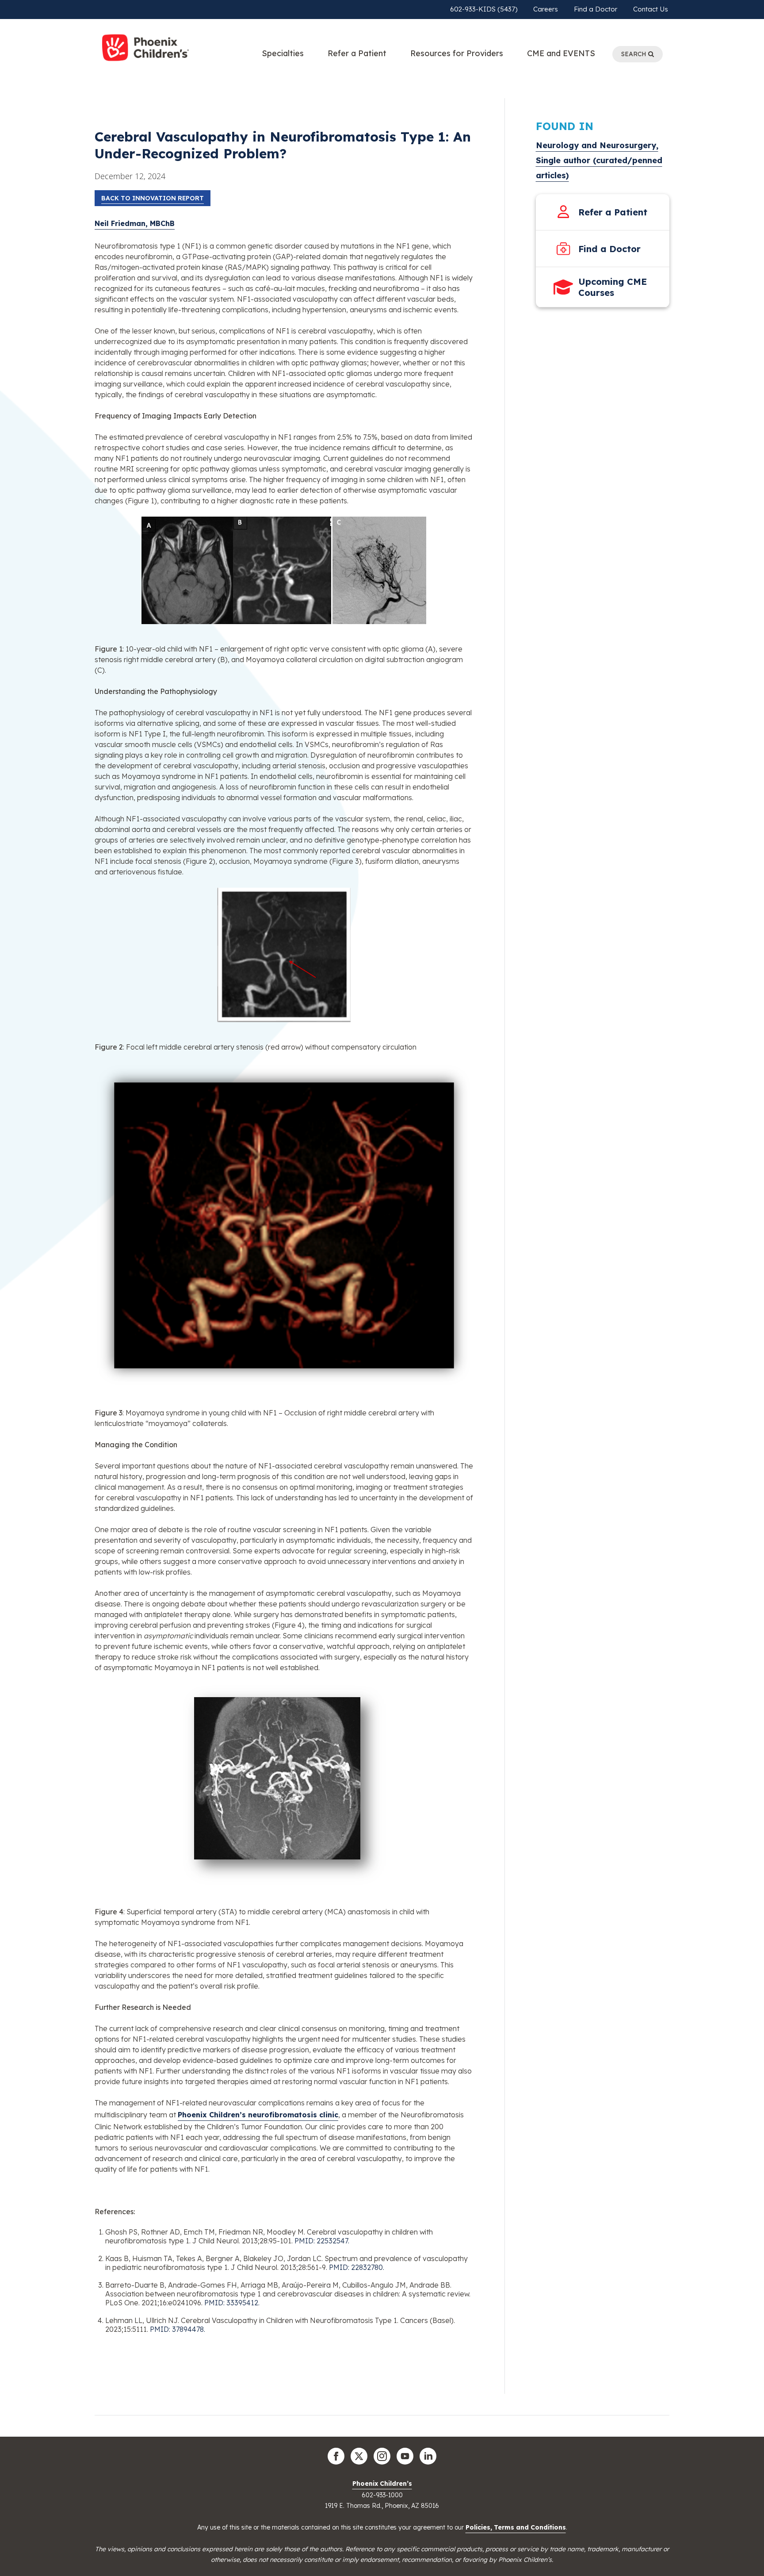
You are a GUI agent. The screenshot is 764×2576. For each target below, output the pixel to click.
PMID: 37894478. (178, 2329)
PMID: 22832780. (357, 2267)
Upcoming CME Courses (613, 287)
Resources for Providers (457, 53)
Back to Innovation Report (153, 198)
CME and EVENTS (561, 53)
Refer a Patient (357, 53)
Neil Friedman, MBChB (135, 223)
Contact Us (651, 9)
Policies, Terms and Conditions (516, 2527)
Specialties (283, 53)
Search (635, 54)
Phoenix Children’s (382, 2484)
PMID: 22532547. (322, 2241)
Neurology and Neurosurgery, (597, 145)
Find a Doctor (596, 9)
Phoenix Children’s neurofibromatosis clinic (258, 2115)
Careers (546, 9)
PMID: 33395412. (232, 2303)
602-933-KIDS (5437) (484, 9)
